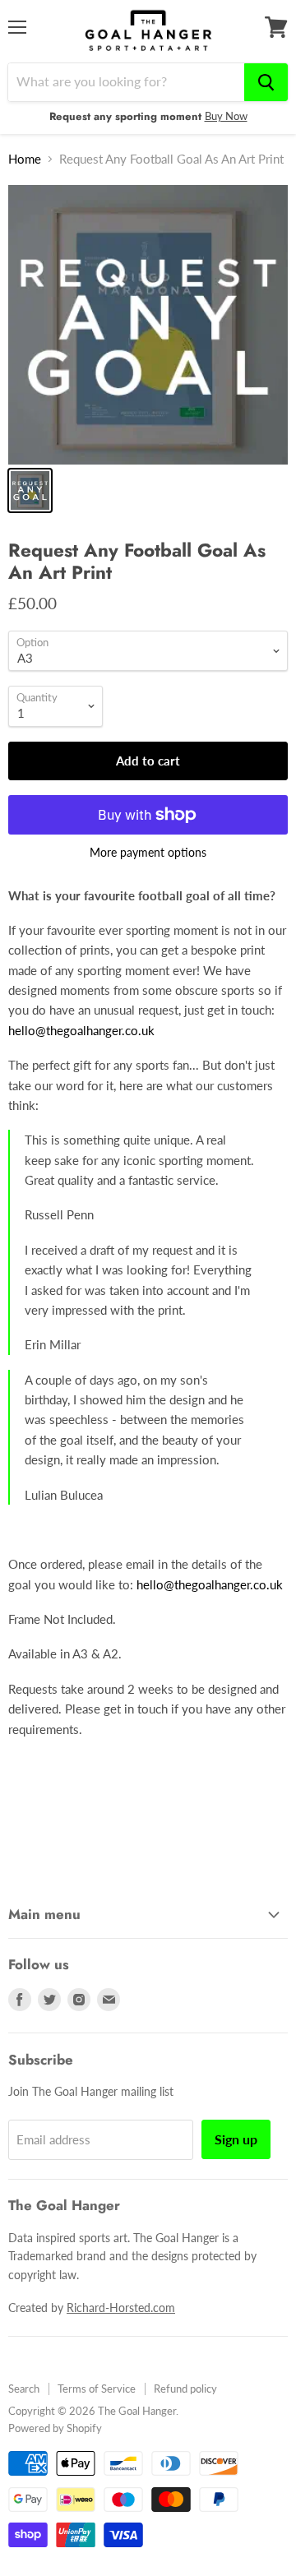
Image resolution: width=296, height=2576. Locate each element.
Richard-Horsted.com (121, 2308)
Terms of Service (97, 2389)
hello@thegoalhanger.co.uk (81, 1030)
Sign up (236, 2139)
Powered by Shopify (55, 2428)
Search (24, 2389)
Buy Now (226, 116)
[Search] (266, 82)
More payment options (148, 853)
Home (25, 159)
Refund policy (185, 2389)
